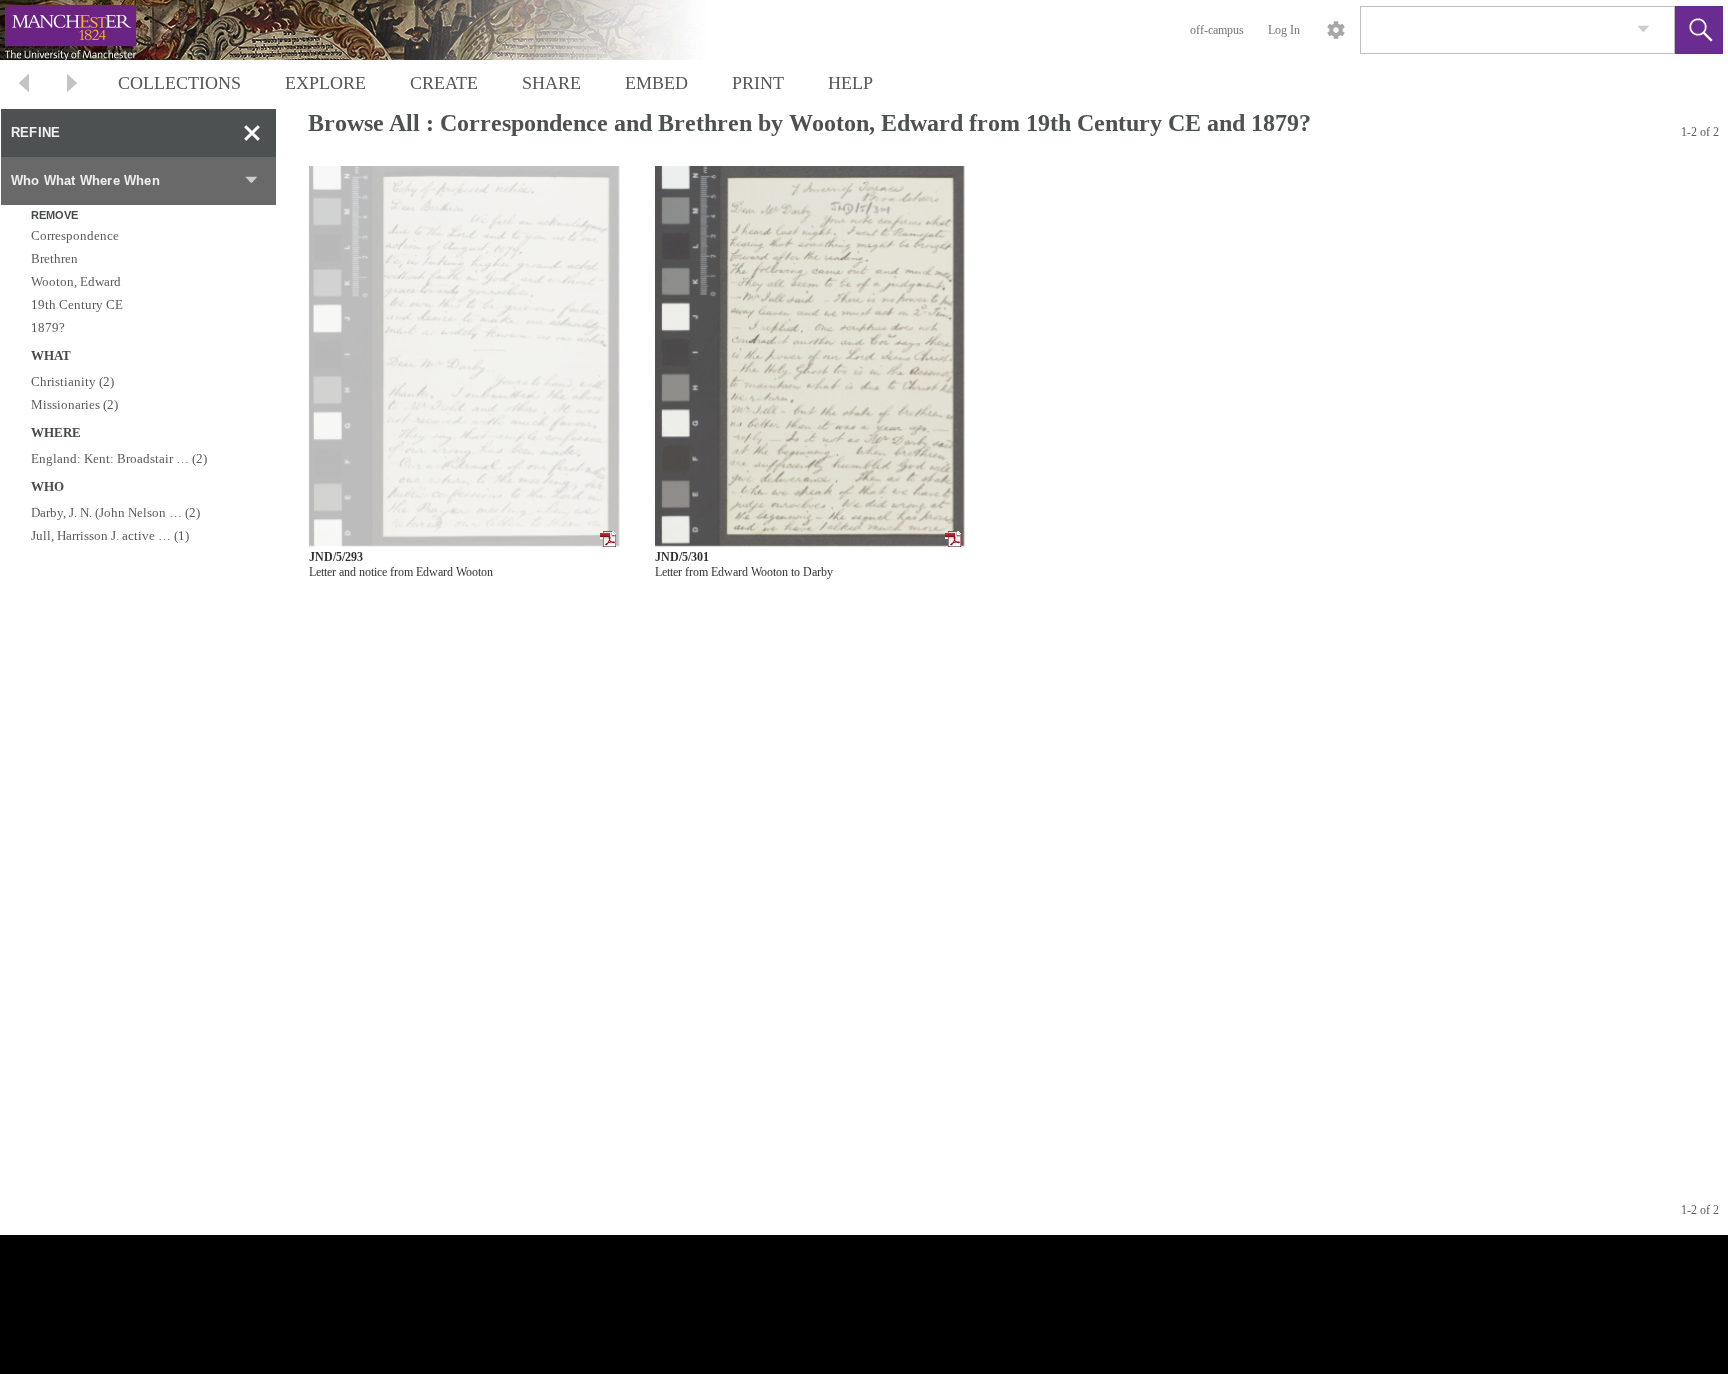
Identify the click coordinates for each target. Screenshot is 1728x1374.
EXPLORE (325, 83)
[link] (1643, 29)
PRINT (758, 83)
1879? (48, 327)
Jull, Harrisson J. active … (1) (110, 535)
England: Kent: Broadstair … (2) (119, 458)
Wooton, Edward (76, 281)
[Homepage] (377, 30)
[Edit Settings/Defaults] (1336, 30)
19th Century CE (77, 304)
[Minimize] (252, 133)
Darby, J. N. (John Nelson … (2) (115, 512)
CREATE (444, 83)
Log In (1284, 30)
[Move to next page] (72, 85)
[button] (1699, 30)
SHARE (551, 83)
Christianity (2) (72, 381)
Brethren (54, 258)
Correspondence (75, 235)
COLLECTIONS (179, 83)
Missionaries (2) (74, 404)
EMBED (656, 83)
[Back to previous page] (24, 85)
